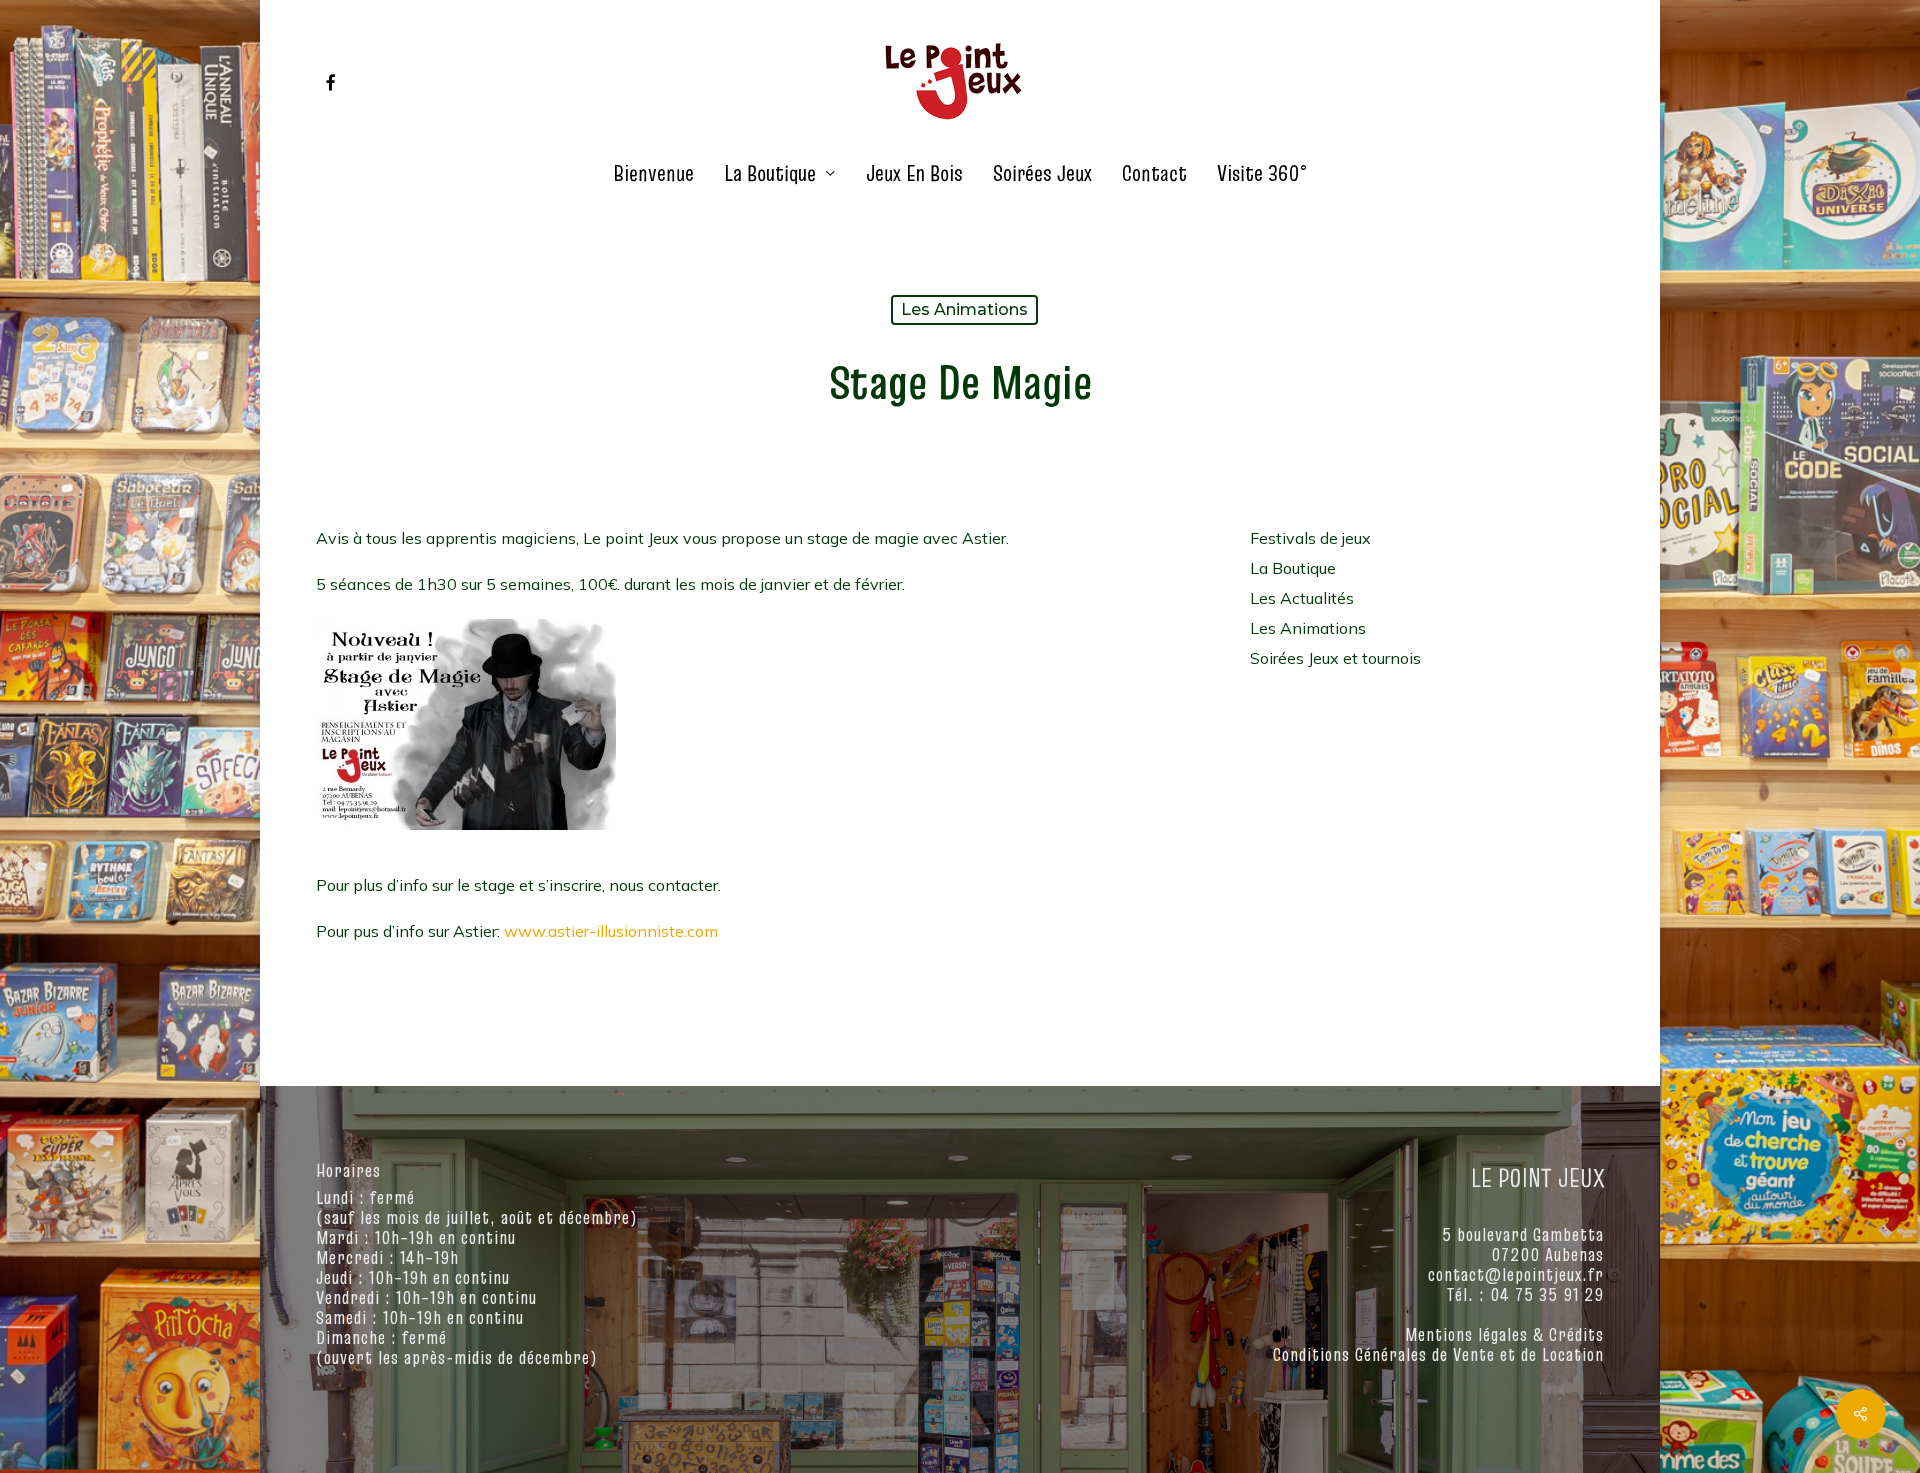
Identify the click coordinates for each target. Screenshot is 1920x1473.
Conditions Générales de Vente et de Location (1438, 1354)
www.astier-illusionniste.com (611, 931)
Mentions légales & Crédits (1504, 1334)
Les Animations (964, 309)
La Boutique (1293, 568)
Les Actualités (1302, 598)
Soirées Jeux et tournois (1335, 658)
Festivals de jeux (1310, 538)
